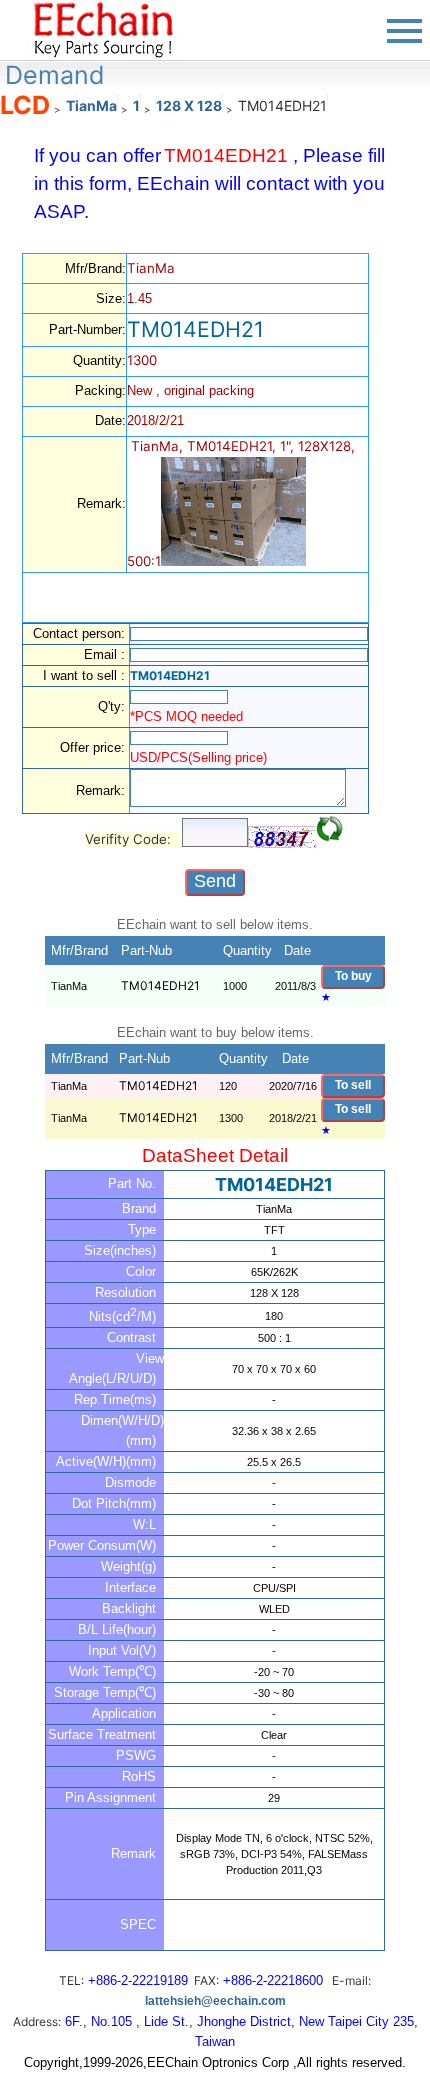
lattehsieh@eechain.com (215, 2001)
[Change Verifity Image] (330, 829)
